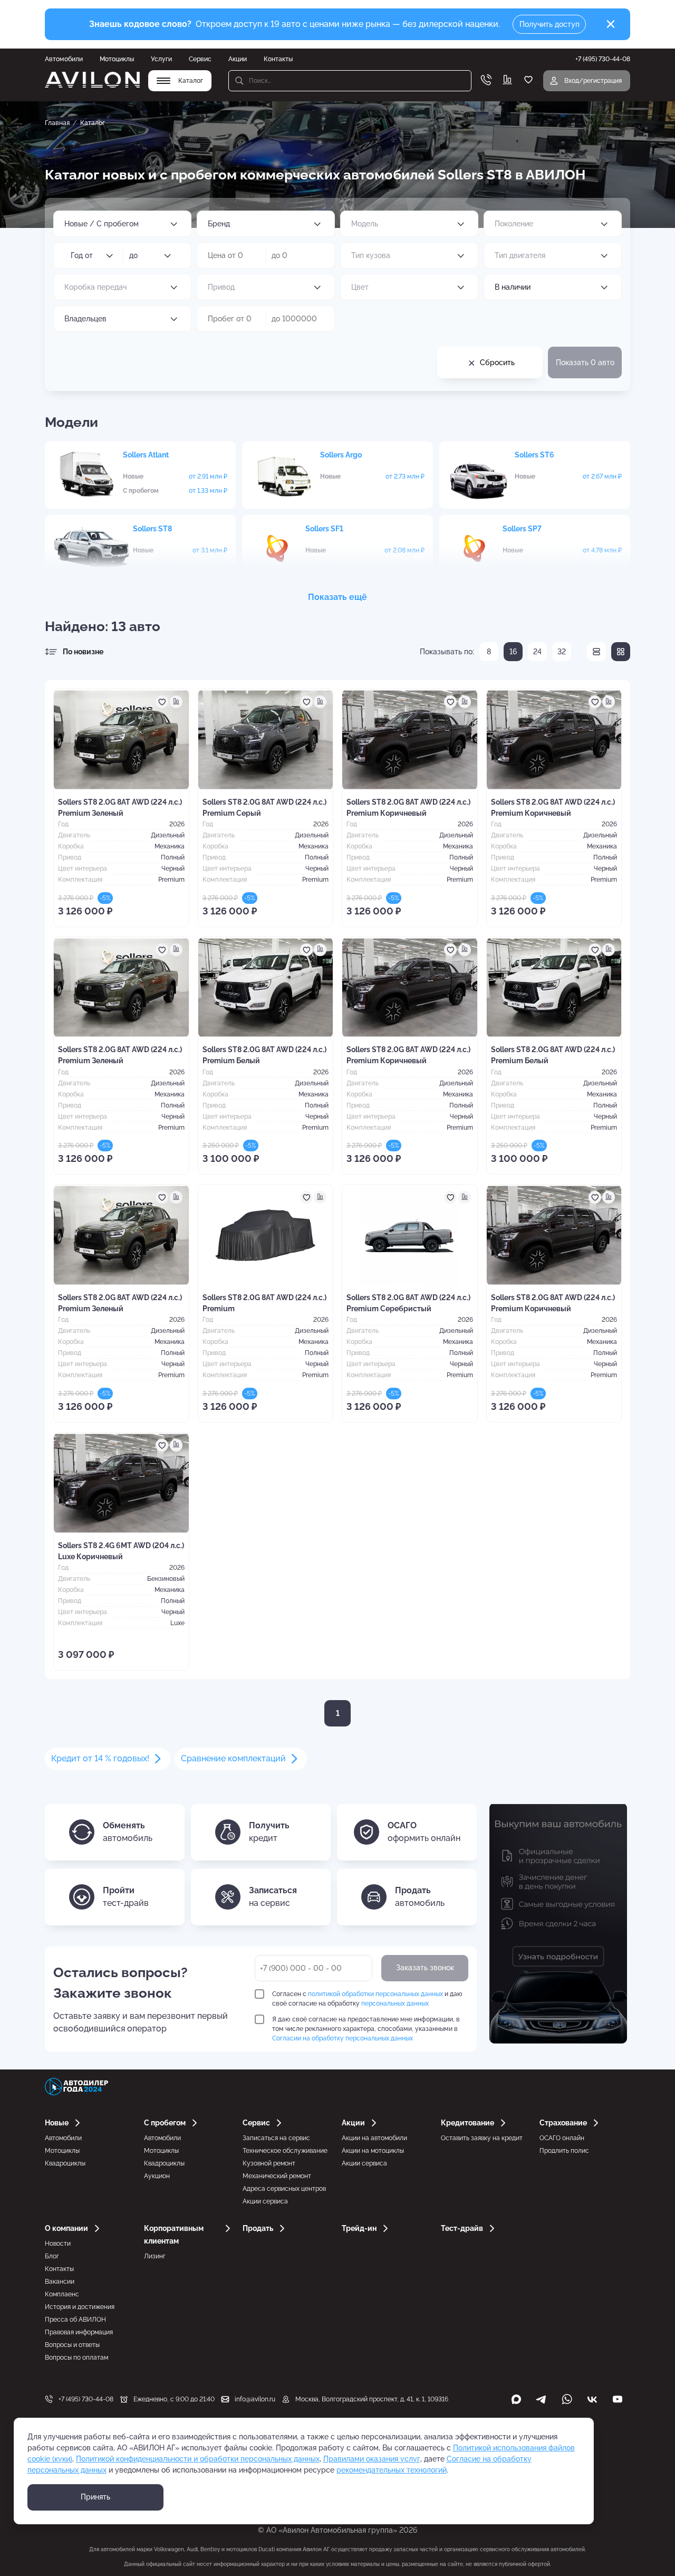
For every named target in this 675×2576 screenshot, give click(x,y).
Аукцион (157, 2176)
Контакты (278, 59)
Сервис (200, 59)
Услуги (161, 59)
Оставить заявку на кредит (482, 2138)
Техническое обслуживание (285, 2151)
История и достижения (80, 2307)
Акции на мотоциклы (373, 2151)
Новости (58, 2244)
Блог (52, 2256)
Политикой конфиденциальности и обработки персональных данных (198, 2459)
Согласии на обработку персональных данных (343, 2038)
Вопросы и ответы (72, 2345)
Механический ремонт (277, 2176)
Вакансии (60, 2282)
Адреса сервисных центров (284, 2189)
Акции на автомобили (374, 2138)
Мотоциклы (117, 59)
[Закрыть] (611, 24)
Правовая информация (79, 2332)
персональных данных (395, 2003)
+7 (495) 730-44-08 (86, 2399)
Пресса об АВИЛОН (75, 2320)
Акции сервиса (265, 2201)
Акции (238, 59)
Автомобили (64, 59)
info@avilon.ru (255, 2399)
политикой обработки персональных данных (375, 1994)
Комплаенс (62, 2294)
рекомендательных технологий (392, 2470)
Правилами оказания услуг (372, 2459)
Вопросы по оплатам (76, 2358)
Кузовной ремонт (269, 2163)
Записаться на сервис (276, 2138)
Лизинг (155, 2256)
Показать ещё (337, 597)
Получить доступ (549, 24)
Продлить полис (564, 2151)
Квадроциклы (65, 2163)
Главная (57, 123)
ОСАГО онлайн (562, 2138)
